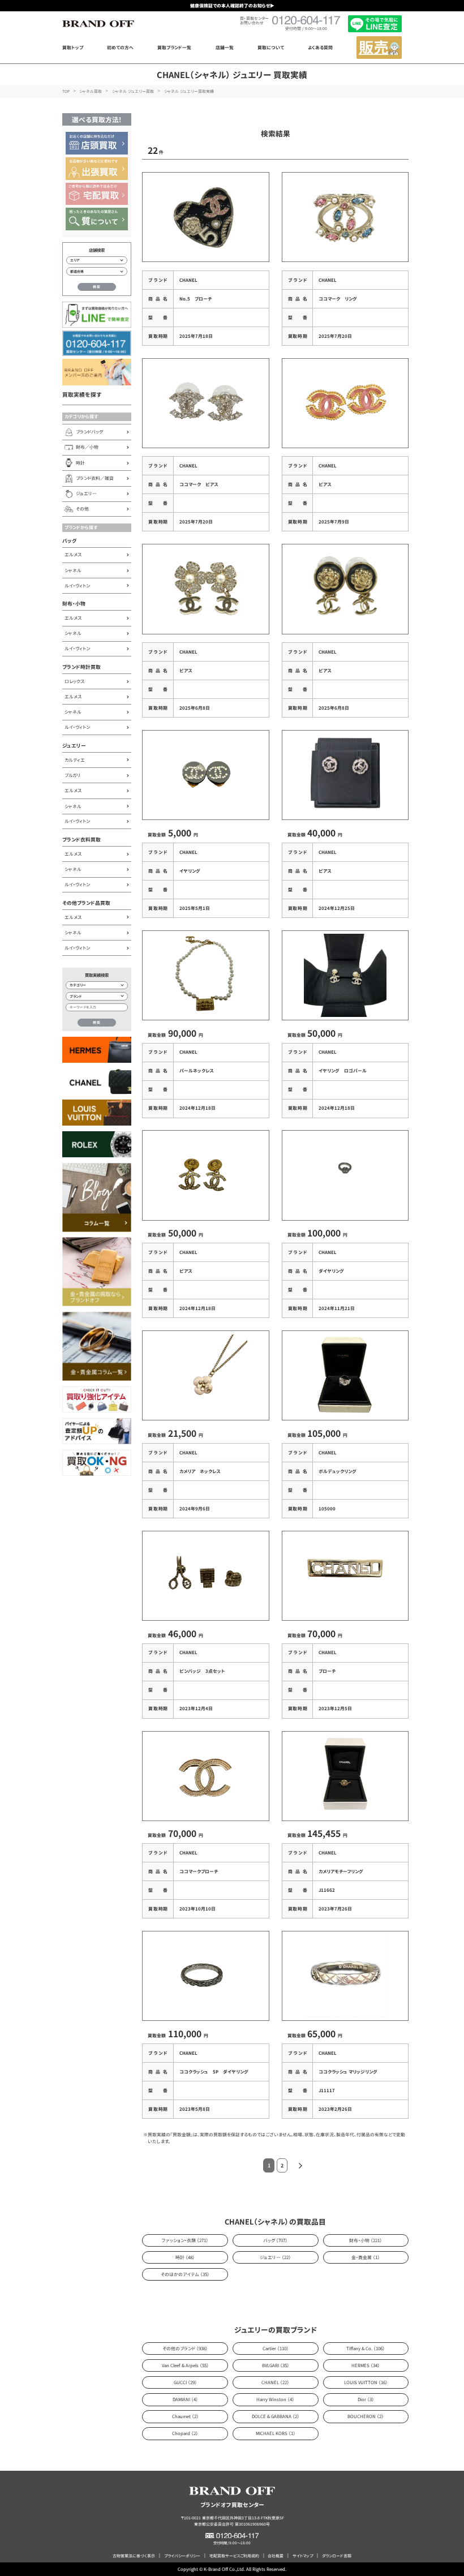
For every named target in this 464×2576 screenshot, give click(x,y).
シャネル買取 (91, 91)
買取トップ (73, 47)
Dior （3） (366, 2399)
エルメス (73, 554)
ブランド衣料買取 (81, 840)
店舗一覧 (225, 47)
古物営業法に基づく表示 (134, 2556)
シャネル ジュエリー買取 (133, 91)
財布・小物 (74, 604)
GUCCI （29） (185, 2382)
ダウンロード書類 (337, 2556)
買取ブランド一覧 (174, 47)
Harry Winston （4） (275, 2399)
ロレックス (74, 681)
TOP (66, 91)
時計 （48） (185, 2257)
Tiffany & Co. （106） (366, 2348)
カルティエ (75, 760)
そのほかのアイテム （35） (185, 2274)
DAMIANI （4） (185, 2399)
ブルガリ (73, 775)
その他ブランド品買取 (86, 903)
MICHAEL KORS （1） (276, 2433)
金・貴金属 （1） (366, 2257)
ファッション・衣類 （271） (185, 2240)
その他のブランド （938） (185, 2348)
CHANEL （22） (275, 2382)
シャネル (73, 570)
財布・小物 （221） (366, 2240)
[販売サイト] (379, 48)
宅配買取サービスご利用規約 (234, 2556)
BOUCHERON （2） (366, 2416)
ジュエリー (74, 746)
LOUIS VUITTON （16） (366, 2382)
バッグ (70, 541)
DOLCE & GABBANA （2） (276, 2416)
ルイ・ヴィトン (77, 585)
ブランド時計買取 (81, 667)
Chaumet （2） (185, 2416)
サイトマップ (303, 2556)
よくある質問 (320, 47)
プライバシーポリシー (182, 2556)
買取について (271, 47)
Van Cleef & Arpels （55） (185, 2365)
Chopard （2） (185, 2433)
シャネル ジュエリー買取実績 (189, 91)
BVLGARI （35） (276, 2365)
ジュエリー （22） (275, 2257)
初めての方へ (120, 47)
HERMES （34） (366, 2365)
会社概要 (276, 2556)
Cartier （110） (276, 2348)
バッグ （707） (275, 2240)
